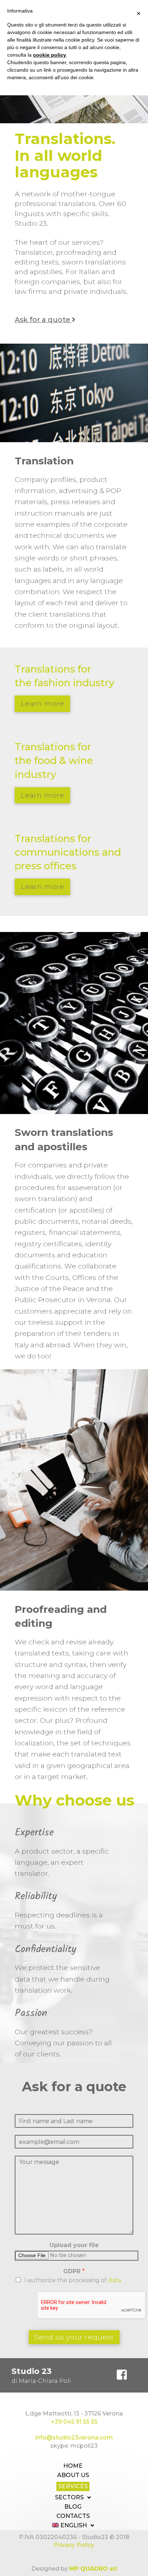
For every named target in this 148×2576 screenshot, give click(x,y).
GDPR (74, 2271)
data (115, 2280)
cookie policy (50, 55)
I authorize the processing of (73, 2280)
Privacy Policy (74, 2545)
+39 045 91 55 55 (74, 2422)
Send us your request (74, 2337)
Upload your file (74, 2245)
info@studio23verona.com (74, 2438)
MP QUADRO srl (93, 2569)
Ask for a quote (43, 320)
